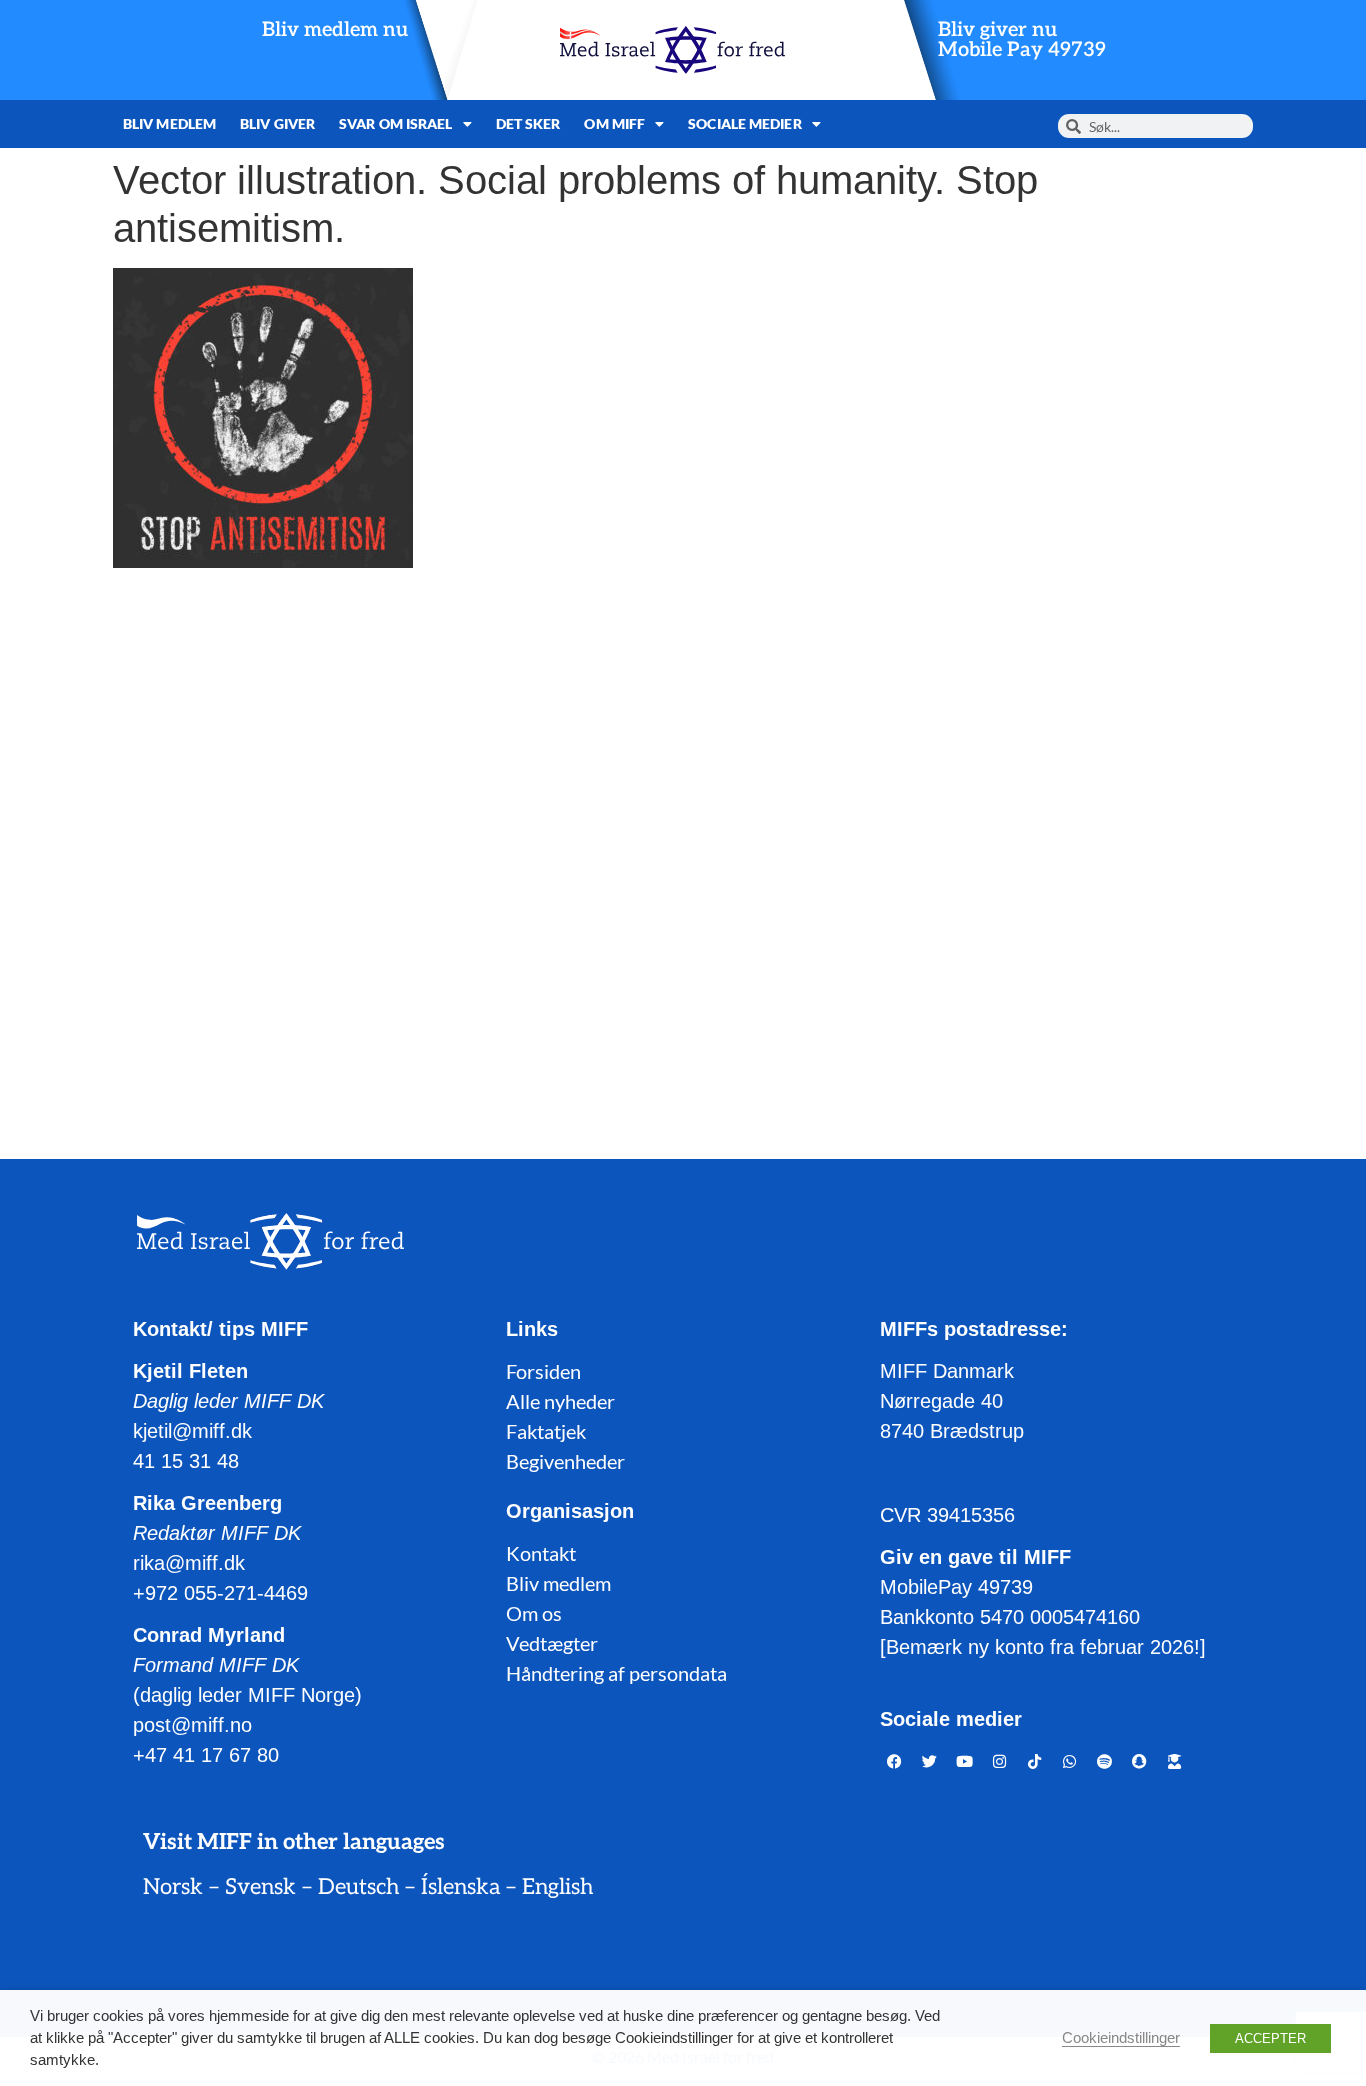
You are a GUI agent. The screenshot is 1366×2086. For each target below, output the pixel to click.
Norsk (173, 1887)
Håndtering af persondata (616, 1673)
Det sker (528, 123)
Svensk (260, 1887)
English (557, 1887)
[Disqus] (683, 839)
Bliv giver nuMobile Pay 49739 (1022, 40)
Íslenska (460, 1887)
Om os (534, 1613)
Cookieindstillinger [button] (1121, 2038)
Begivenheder (565, 1461)
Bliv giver (277, 123)
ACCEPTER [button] (1270, 2038)
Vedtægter (552, 1643)
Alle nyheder (560, 1401)
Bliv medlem (169, 123)
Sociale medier (744, 123)
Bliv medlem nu (335, 30)
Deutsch (358, 1887)
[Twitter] (930, 1761)
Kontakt (541, 1553)
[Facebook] (895, 1761)
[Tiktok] (1035, 1761)
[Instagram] (1000, 1761)
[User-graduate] (1175, 1761)
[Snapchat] (1140, 1761)
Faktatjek (546, 1431)
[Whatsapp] (1070, 1761)
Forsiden (543, 1371)
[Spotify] (1105, 1761)
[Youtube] (965, 1761)
